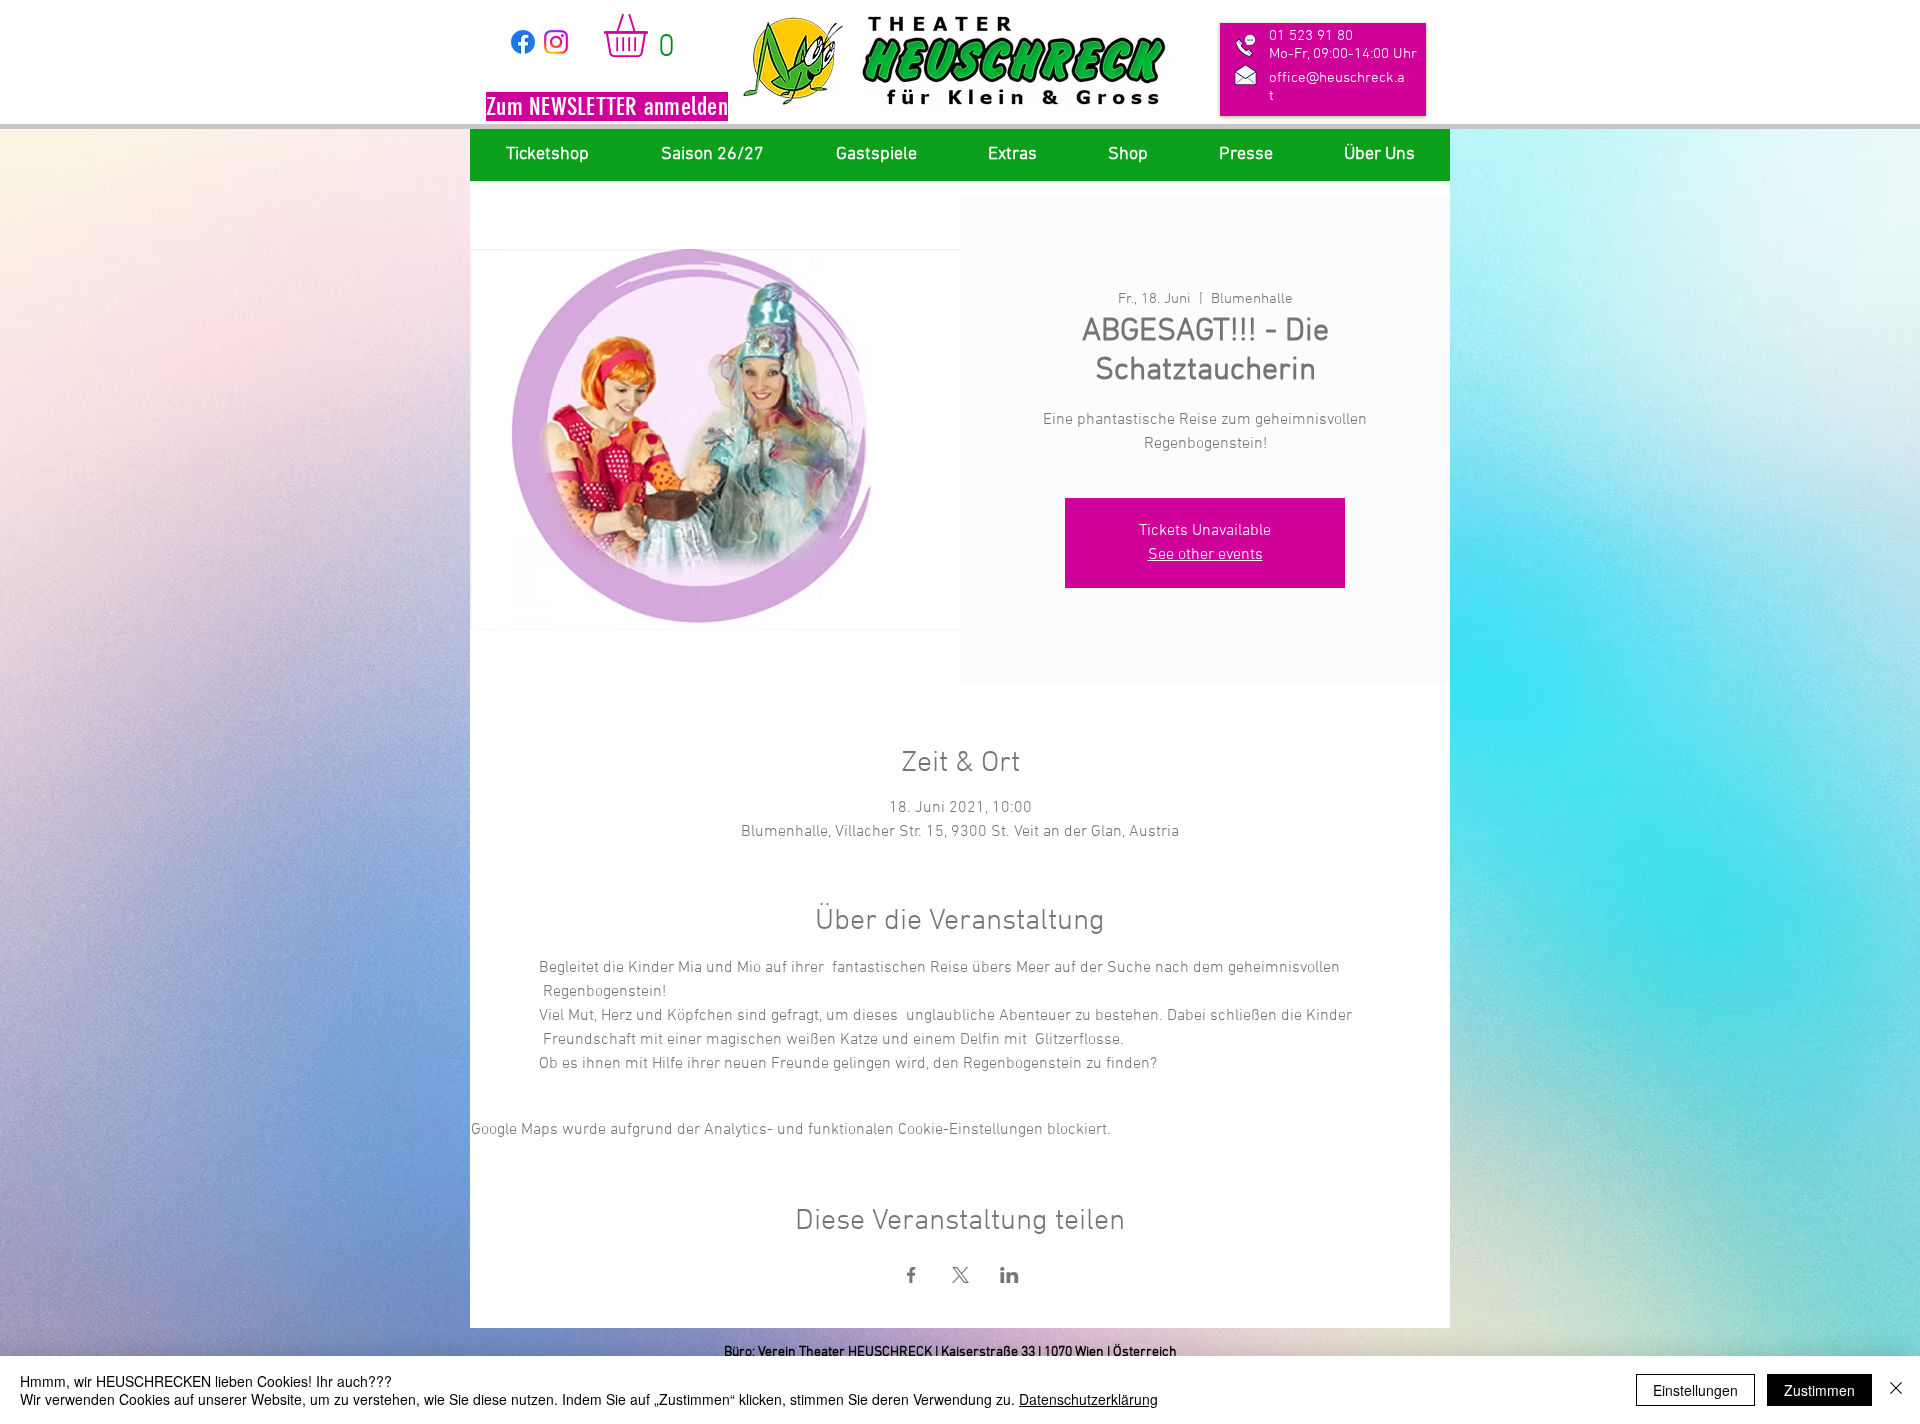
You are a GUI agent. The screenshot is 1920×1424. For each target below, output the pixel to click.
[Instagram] (556, 42)
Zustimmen (1819, 1390)
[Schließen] (1896, 1390)
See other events (1205, 555)
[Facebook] (523, 42)
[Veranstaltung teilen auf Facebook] (911, 1275)
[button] (607, 109)
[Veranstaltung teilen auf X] (960, 1275)
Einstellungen (1695, 1390)
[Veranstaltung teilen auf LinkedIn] (1009, 1275)
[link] (651, 35)
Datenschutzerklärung (1088, 1399)
